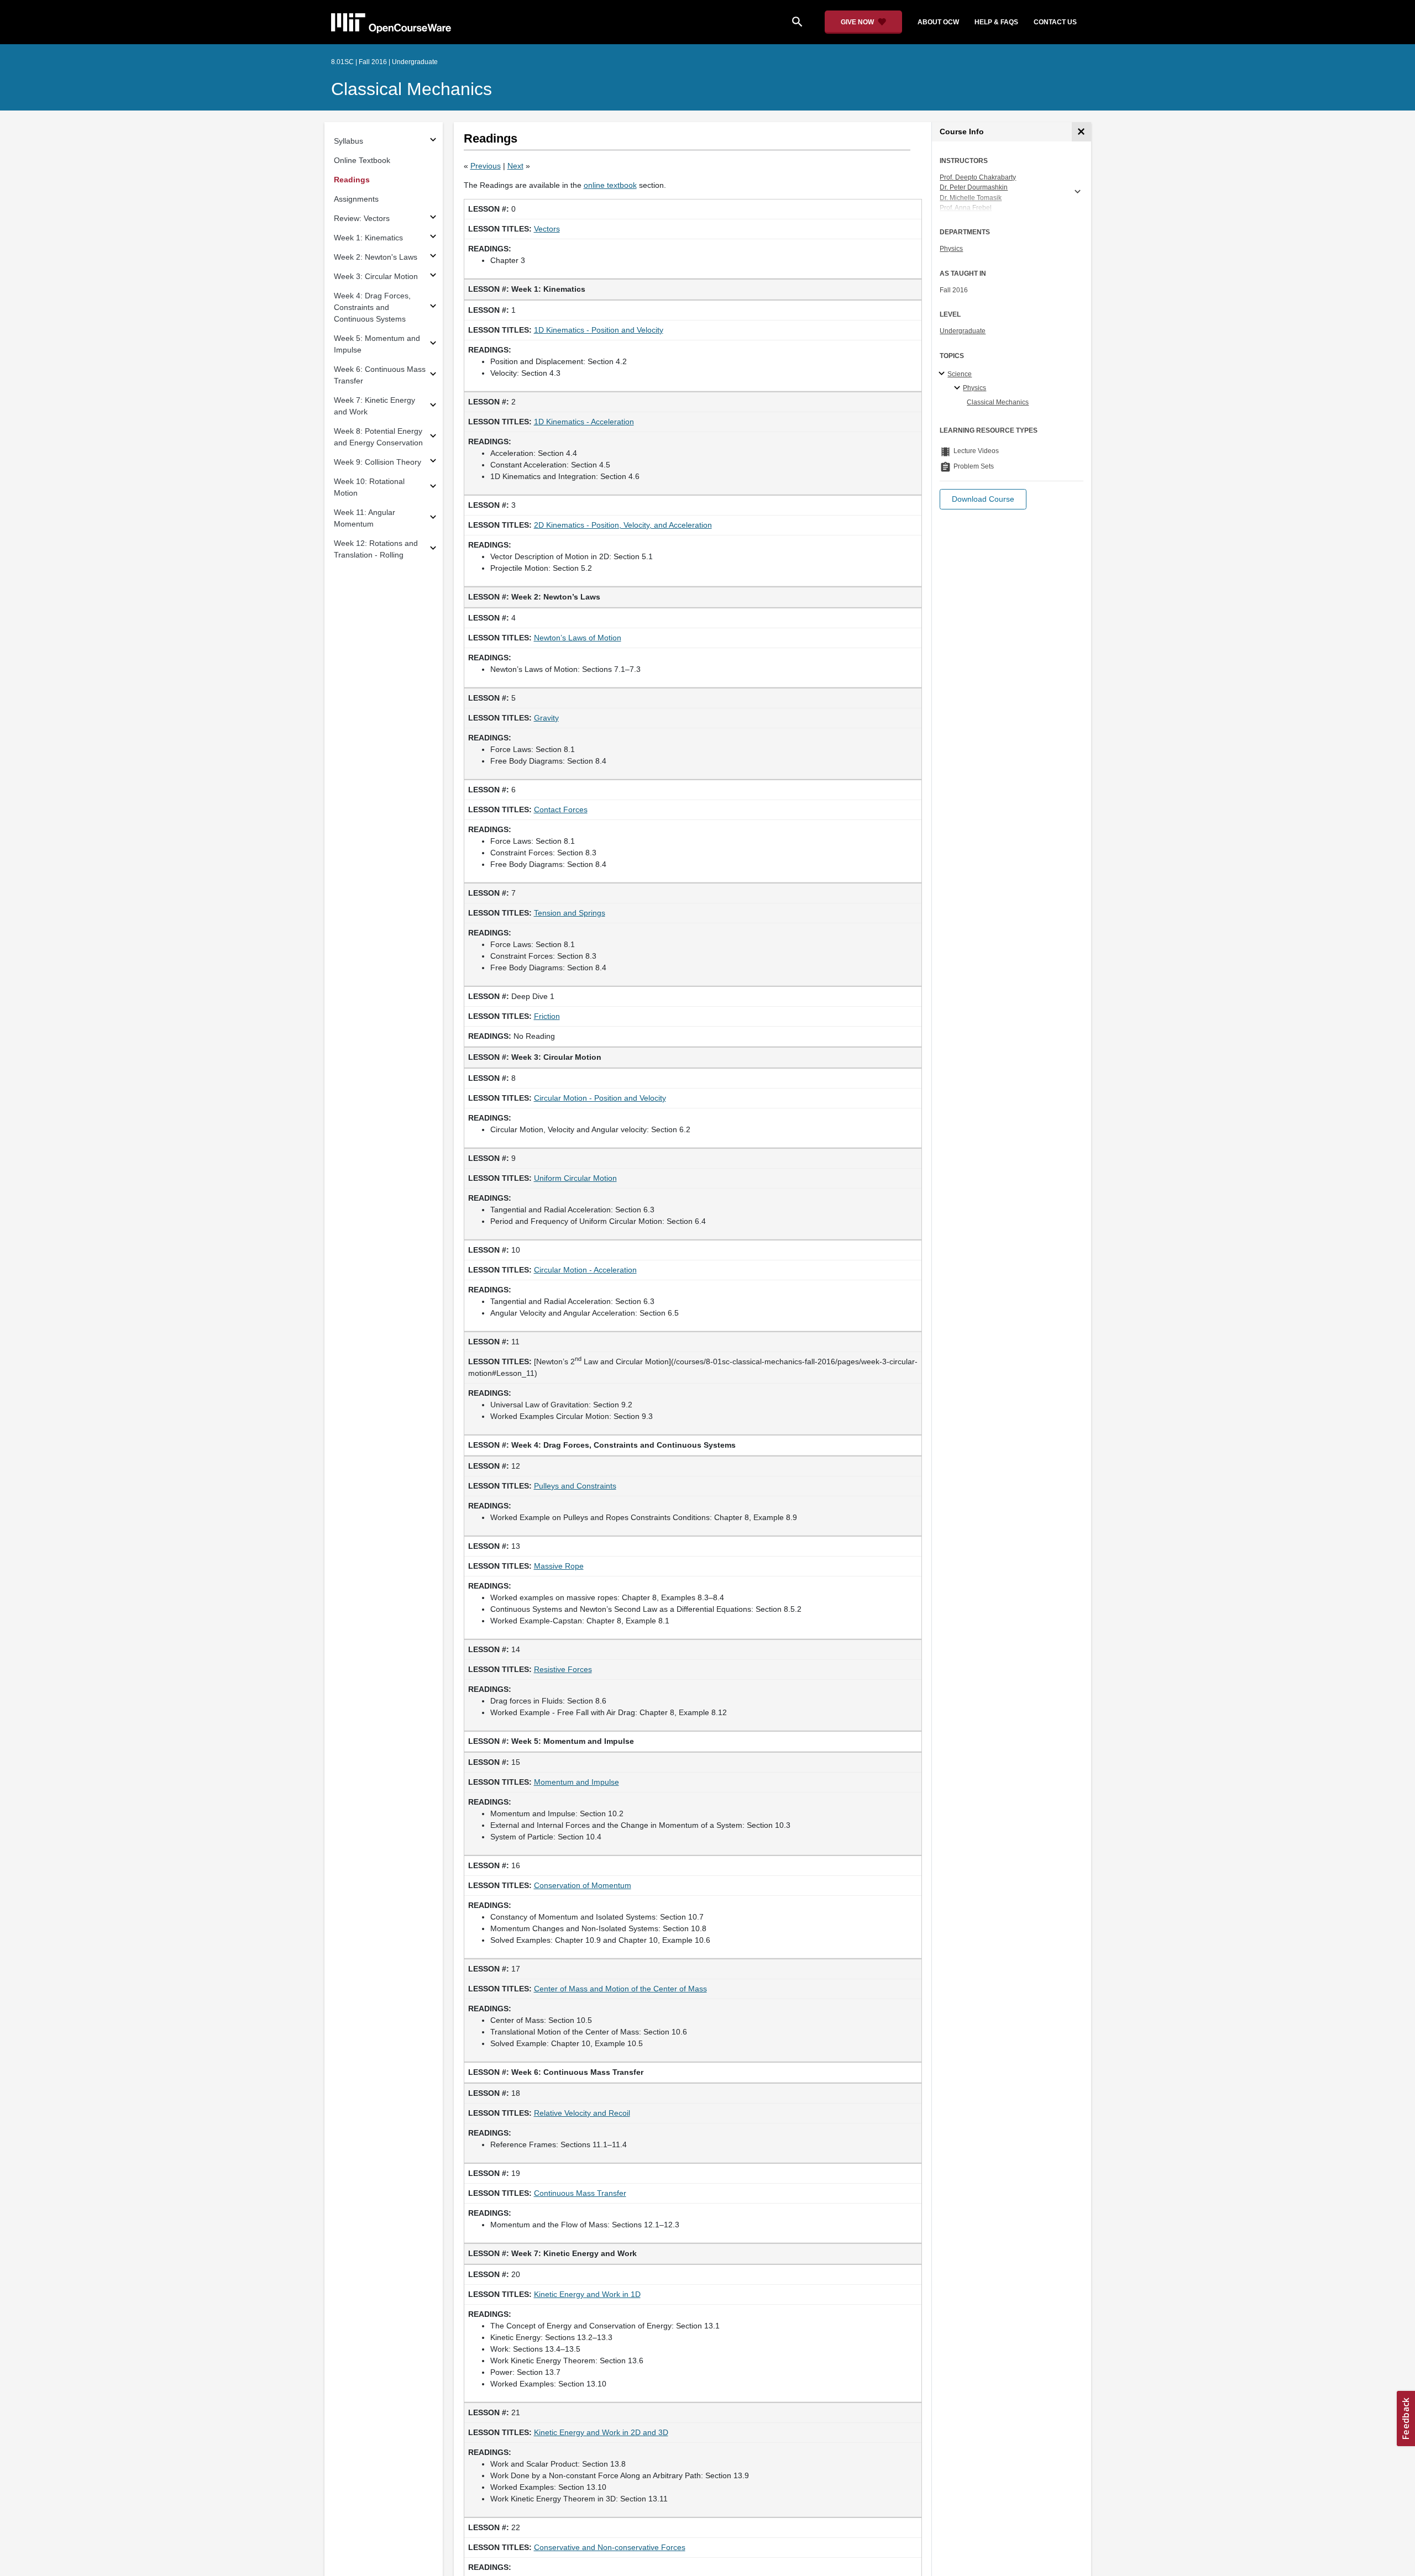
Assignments (356, 199)
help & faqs (996, 22)
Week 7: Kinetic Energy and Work (374, 406)
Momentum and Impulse (577, 1782)
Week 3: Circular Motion (376, 276)
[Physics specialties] (959, 388)
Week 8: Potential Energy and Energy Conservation (378, 437)
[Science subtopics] (943, 374)
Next (515, 166)
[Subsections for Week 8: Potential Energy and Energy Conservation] (433, 437)
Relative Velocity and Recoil (582, 2113)
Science (960, 374)
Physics (951, 249)
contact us (1055, 22)
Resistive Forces (563, 1669)
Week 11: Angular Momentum (365, 518)
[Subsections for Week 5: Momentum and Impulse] (433, 345)
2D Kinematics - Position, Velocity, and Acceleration (623, 525)
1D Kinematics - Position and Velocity (599, 330)
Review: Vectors (362, 218)
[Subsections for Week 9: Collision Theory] (433, 462)
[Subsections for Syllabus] (433, 141)
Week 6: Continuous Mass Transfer (380, 375)
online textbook (610, 185)
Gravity (546, 718)
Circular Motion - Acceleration (585, 1270)
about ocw (938, 22)
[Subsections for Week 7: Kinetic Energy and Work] (433, 406)
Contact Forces (561, 809)
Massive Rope (559, 1566)
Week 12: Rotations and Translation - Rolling (376, 549)
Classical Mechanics (412, 89)
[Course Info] (1081, 132)
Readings (352, 180)
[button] (983, 499)
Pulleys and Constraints (575, 1486)
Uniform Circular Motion (575, 1178)
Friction (547, 1016)
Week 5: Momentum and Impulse (377, 344)
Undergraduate (963, 331)
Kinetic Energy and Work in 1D (587, 2294)
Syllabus (348, 141)
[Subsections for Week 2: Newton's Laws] (433, 257)
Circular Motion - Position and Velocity (600, 1098)
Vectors (547, 229)
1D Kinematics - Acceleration (584, 422)
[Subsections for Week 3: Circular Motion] (433, 277)
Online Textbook (362, 160)
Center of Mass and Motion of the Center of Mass (620, 1989)
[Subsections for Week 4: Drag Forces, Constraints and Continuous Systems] (433, 307)
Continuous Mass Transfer (580, 2193)
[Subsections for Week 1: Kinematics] (433, 238)
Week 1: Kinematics (368, 238)
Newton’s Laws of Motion (578, 638)
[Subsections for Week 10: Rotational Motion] (433, 488)
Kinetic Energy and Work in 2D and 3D (601, 2432)
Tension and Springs (570, 913)
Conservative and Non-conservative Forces (610, 2547)
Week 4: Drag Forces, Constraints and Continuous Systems (372, 307)
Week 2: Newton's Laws (376, 257)
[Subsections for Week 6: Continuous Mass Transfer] (433, 375)
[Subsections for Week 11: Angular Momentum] (433, 519)
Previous (486, 166)
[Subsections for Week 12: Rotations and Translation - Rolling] (433, 550)
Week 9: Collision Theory (378, 462)
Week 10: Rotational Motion (369, 487)
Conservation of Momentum (583, 1885)
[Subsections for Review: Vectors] (433, 219)
